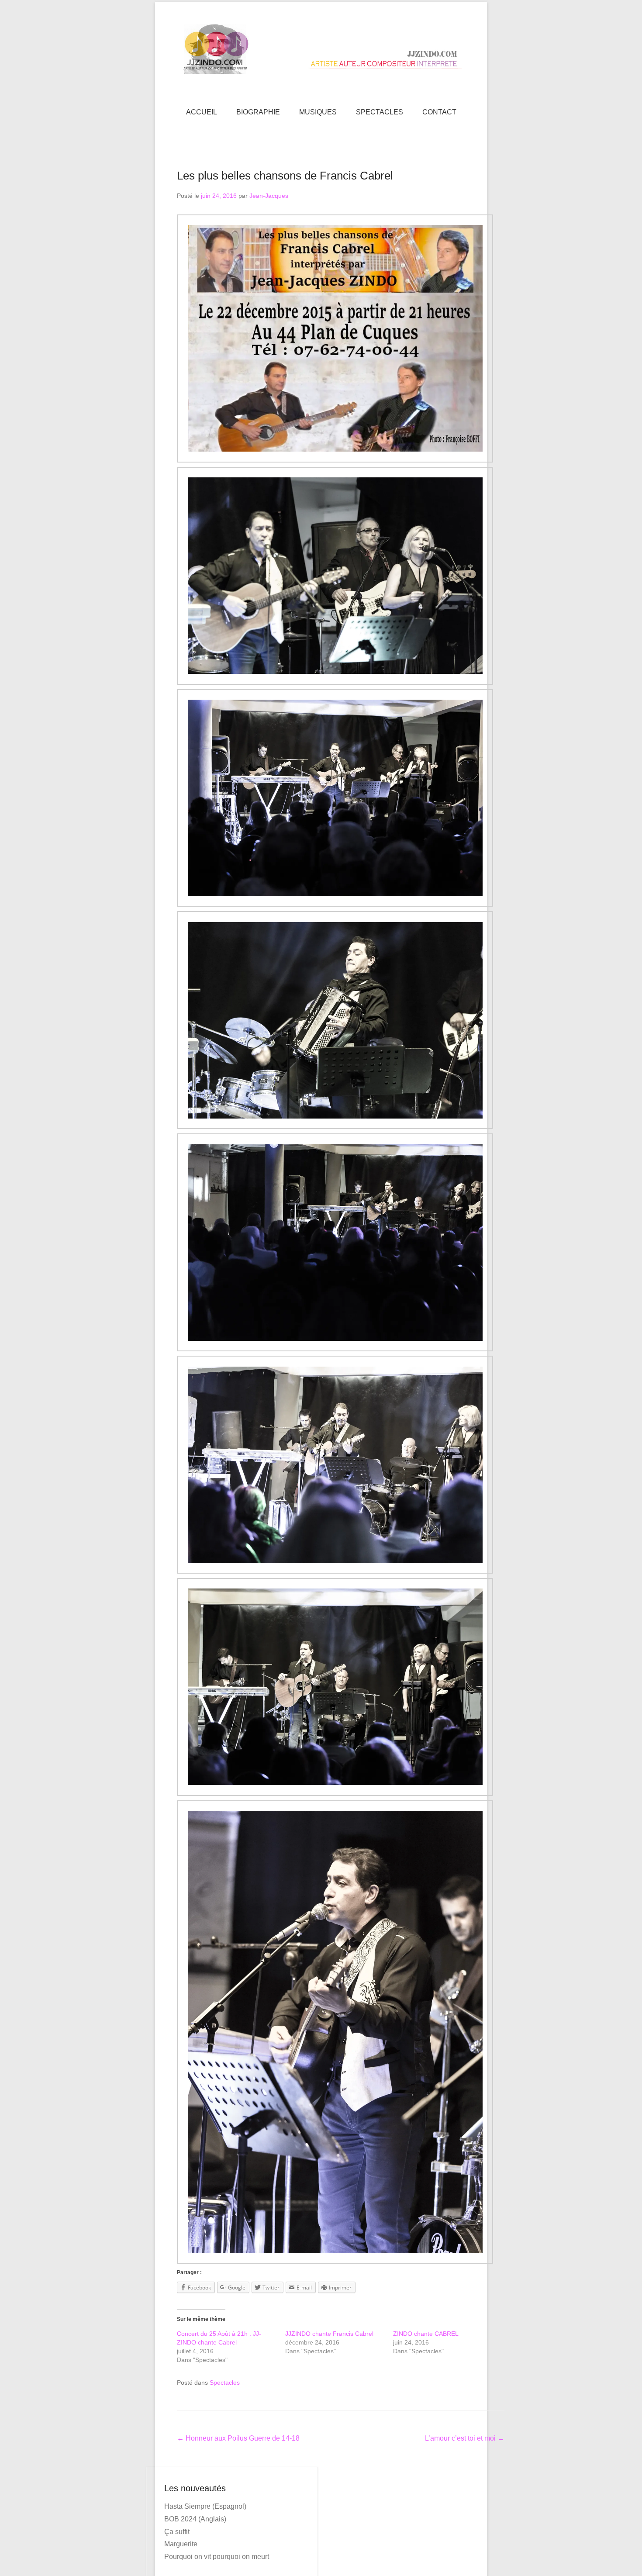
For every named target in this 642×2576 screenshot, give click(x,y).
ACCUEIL (202, 112)
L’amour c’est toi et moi (465, 2438)
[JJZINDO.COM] (321, 49)
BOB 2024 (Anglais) (195, 2519)
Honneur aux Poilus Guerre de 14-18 (238, 2438)
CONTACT (439, 112)
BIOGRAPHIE (258, 112)
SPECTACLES (380, 112)
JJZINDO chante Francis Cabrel (329, 2334)
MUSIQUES (318, 112)
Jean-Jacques (269, 196)
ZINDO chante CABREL (426, 2334)
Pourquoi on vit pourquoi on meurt (217, 2557)
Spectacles (225, 2383)
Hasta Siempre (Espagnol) (205, 2506)
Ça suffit (177, 2532)
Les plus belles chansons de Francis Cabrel (285, 176)
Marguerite (181, 2544)
